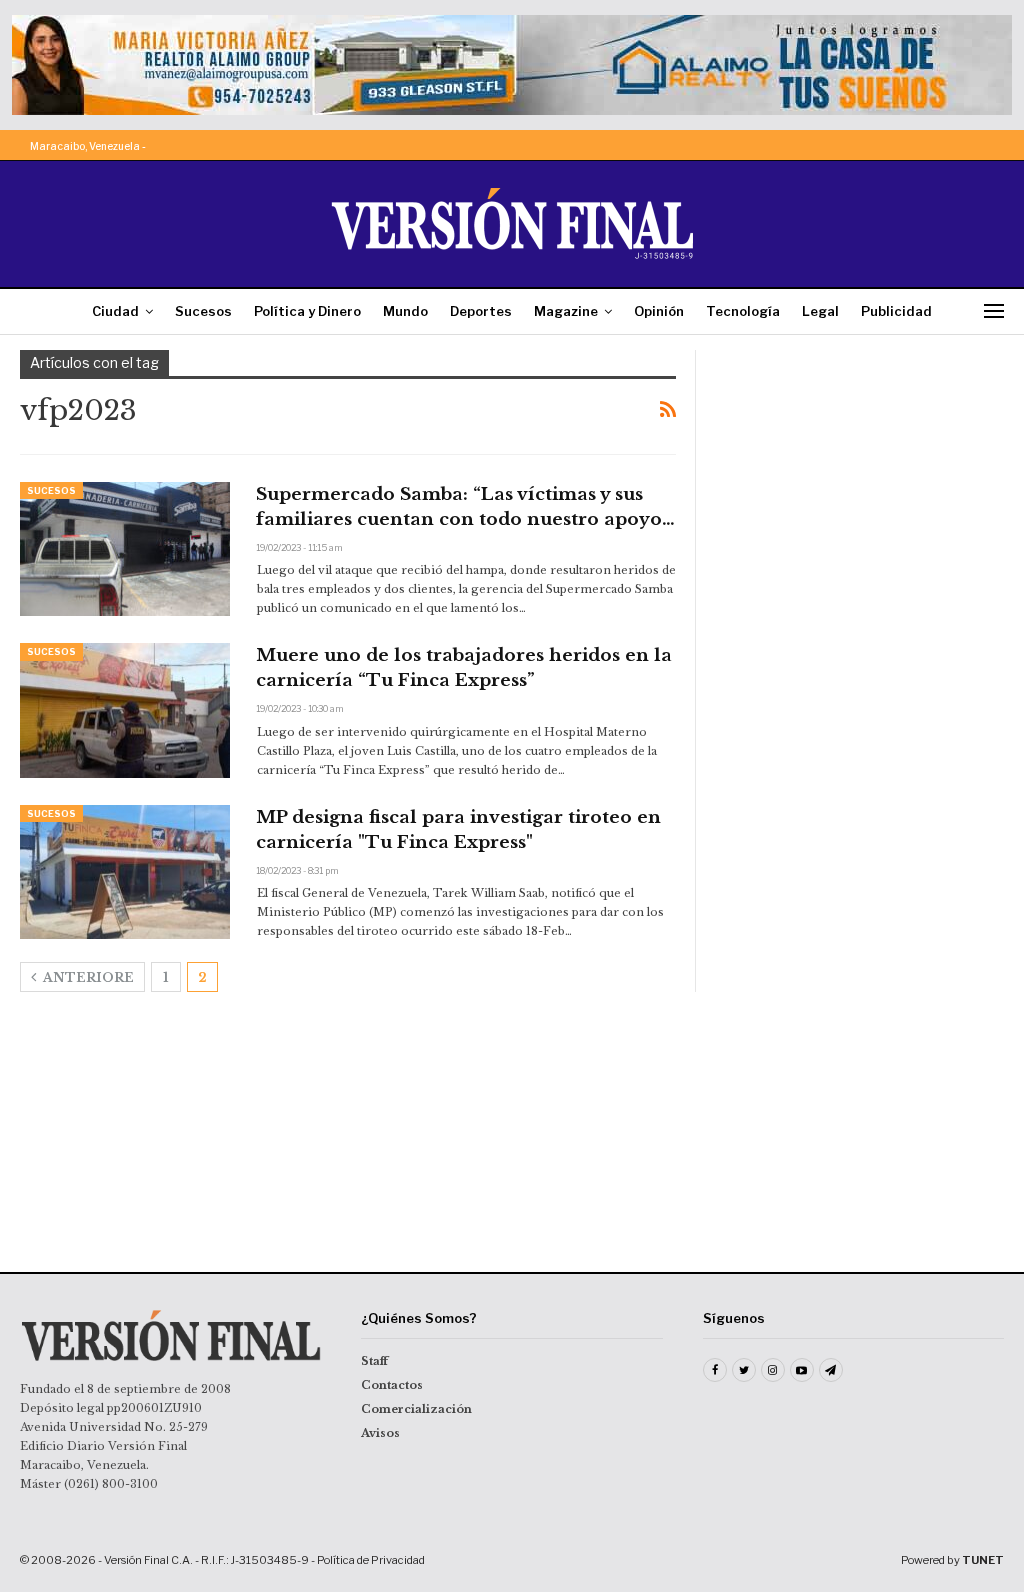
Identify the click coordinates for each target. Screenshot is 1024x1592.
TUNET (983, 1560)
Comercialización (416, 1409)
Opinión (659, 311)
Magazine (566, 311)
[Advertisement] (860, 475)
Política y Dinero (307, 311)
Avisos (380, 1433)
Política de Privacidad (371, 1560)
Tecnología (743, 311)
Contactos (392, 1385)
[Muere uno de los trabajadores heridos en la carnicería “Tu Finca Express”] (125, 710)
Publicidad (896, 311)
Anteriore (87, 977)
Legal (820, 311)
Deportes (481, 311)
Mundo (405, 311)
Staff (374, 1361)
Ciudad (115, 311)
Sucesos (203, 311)
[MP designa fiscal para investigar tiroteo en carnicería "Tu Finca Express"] (125, 872)
